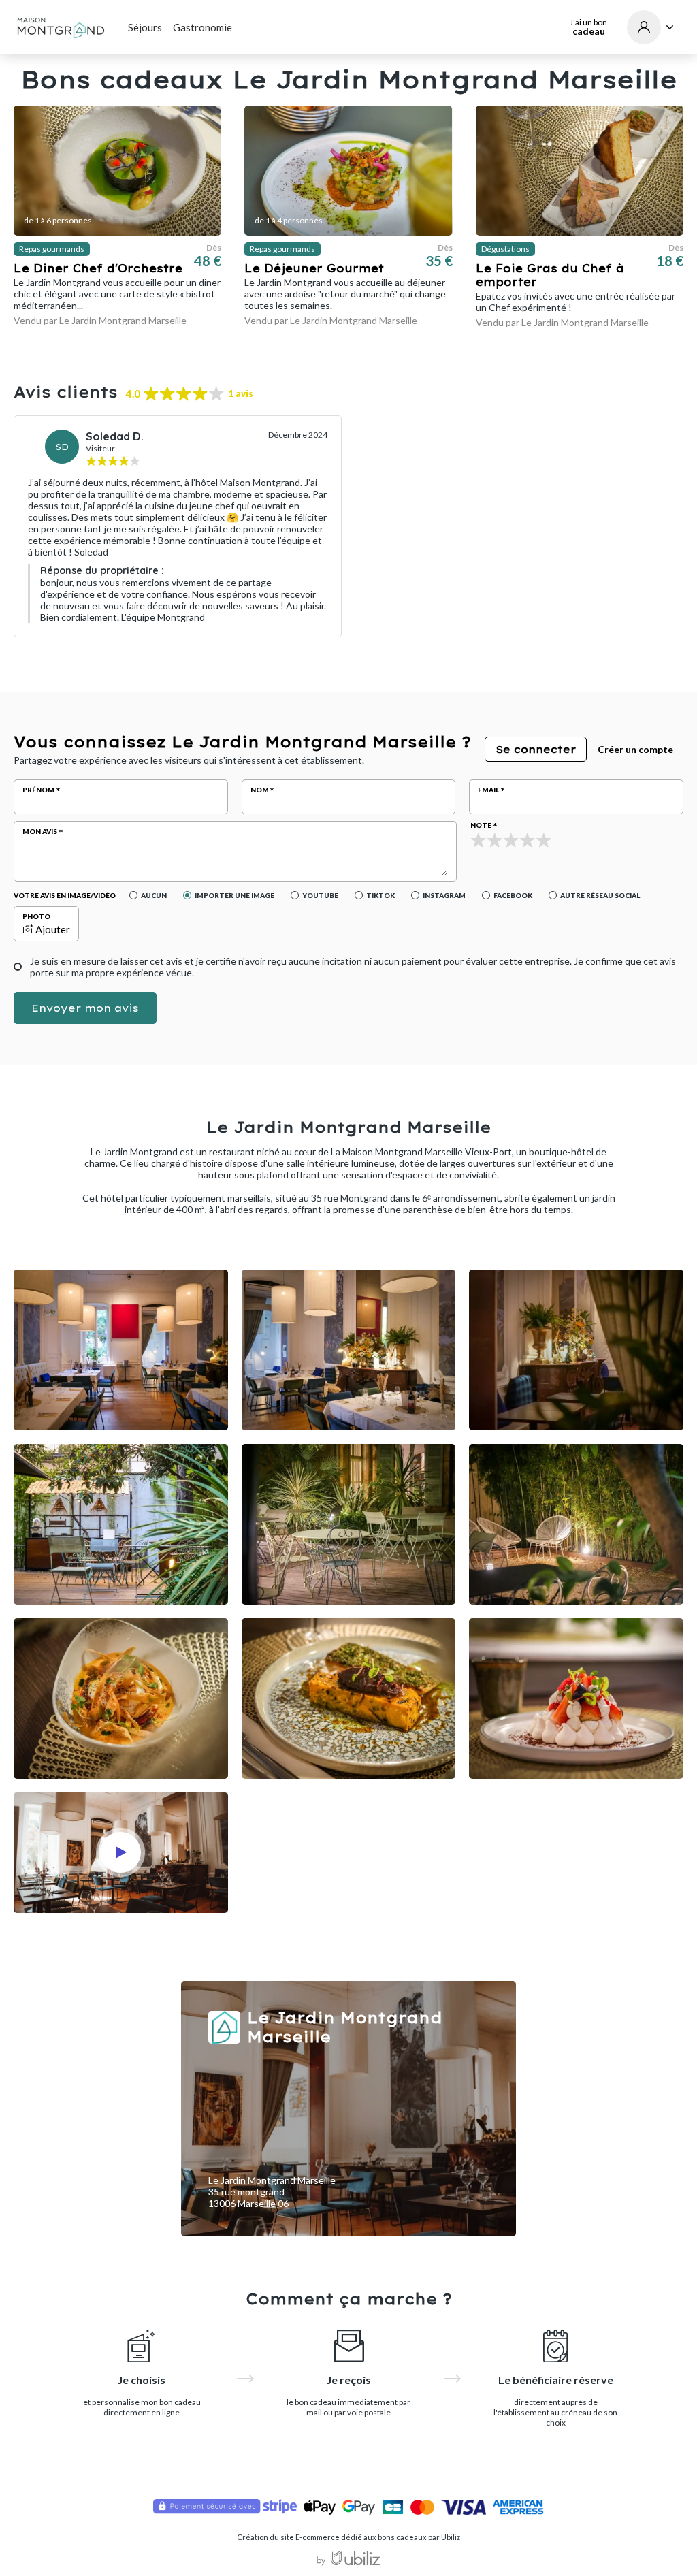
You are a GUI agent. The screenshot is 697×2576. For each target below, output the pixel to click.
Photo (36, 916)
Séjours (145, 27)
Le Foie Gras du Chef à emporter (550, 275)
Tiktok (380, 895)
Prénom (38, 790)
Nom (260, 790)
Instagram (444, 895)
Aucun (154, 895)
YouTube (320, 895)
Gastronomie (202, 27)
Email (488, 790)
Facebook (513, 895)
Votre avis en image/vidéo (65, 895)
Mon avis (40, 831)
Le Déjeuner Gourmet (314, 268)
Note (481, 825)
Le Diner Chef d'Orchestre (98, 268)
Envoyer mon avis (85, 1008)
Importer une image (234, 895)
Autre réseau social (600, 895)
